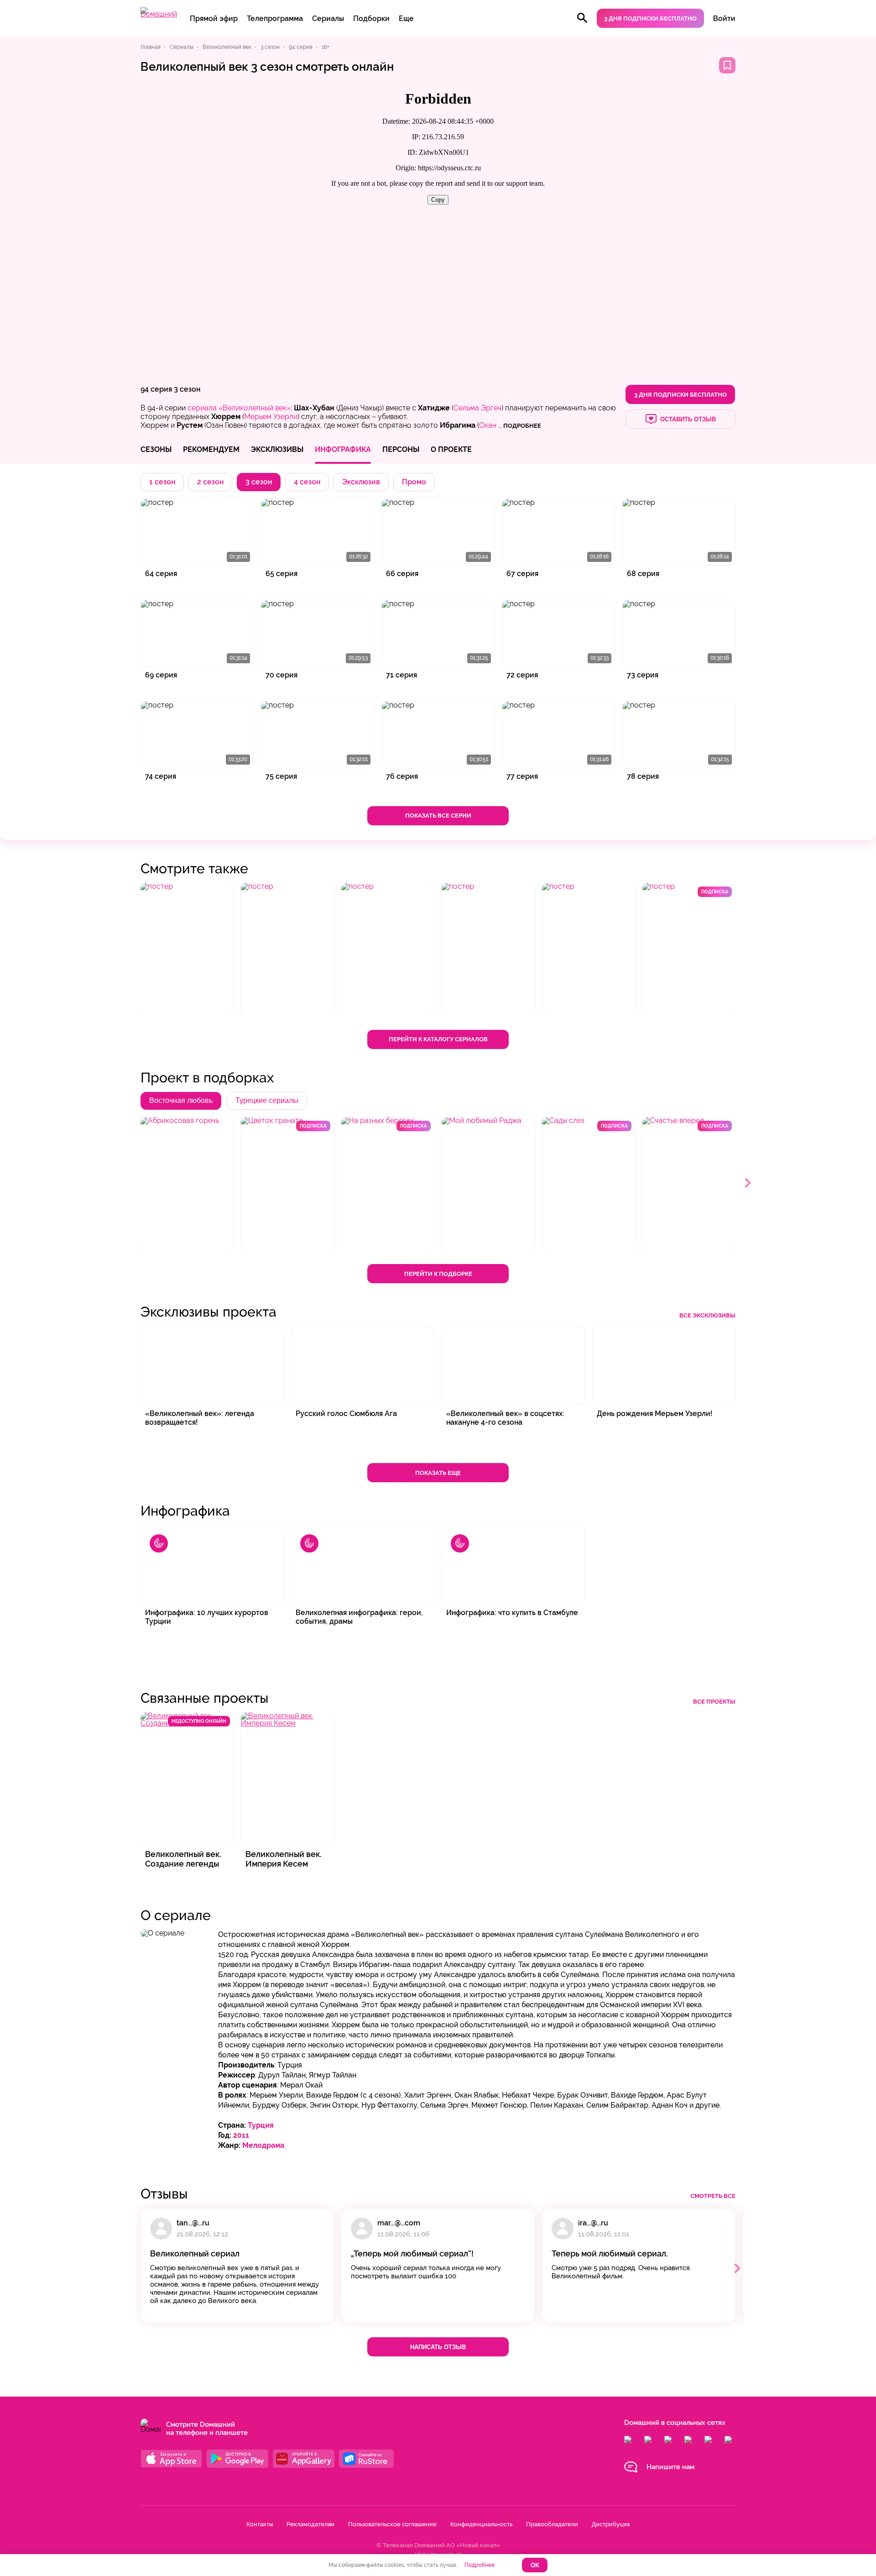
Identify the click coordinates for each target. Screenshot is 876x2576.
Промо (414, 482)
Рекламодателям (310, 2524)
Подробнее (480, 2565)
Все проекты (714, 1702)
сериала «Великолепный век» (239, 408)
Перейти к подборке (438, 1274)
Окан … (490, 425)
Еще (406, 18)
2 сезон (210, 482)
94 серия (156, 389)
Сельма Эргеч (477, 408)
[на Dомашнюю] (159, 14)
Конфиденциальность (481, 2524)
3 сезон (187, 389)
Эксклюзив (361, 482)
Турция (261, 2125)
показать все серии (438, 816)
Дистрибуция (611, 2524)
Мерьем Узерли (271, 417)
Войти (724, 18)
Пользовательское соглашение (392, 2524)
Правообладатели (552, 2524)
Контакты (260, 2524)
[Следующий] (748, 1183)
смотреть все (713, 2196)
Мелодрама (263, 2145)
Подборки (371, 18)
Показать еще (438, 1473)
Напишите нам (670, 2467)
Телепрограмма (275, 18)
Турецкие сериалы (267, 1100)
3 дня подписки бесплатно (650, 18)
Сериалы (328, 18)
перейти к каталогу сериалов (438, 1039)
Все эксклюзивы (707, 1315)
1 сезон (162, 482)
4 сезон (307, 482)
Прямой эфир (214, 18)
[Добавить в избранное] (727, 65)
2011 (241, 2135)
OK (535, 2565)
